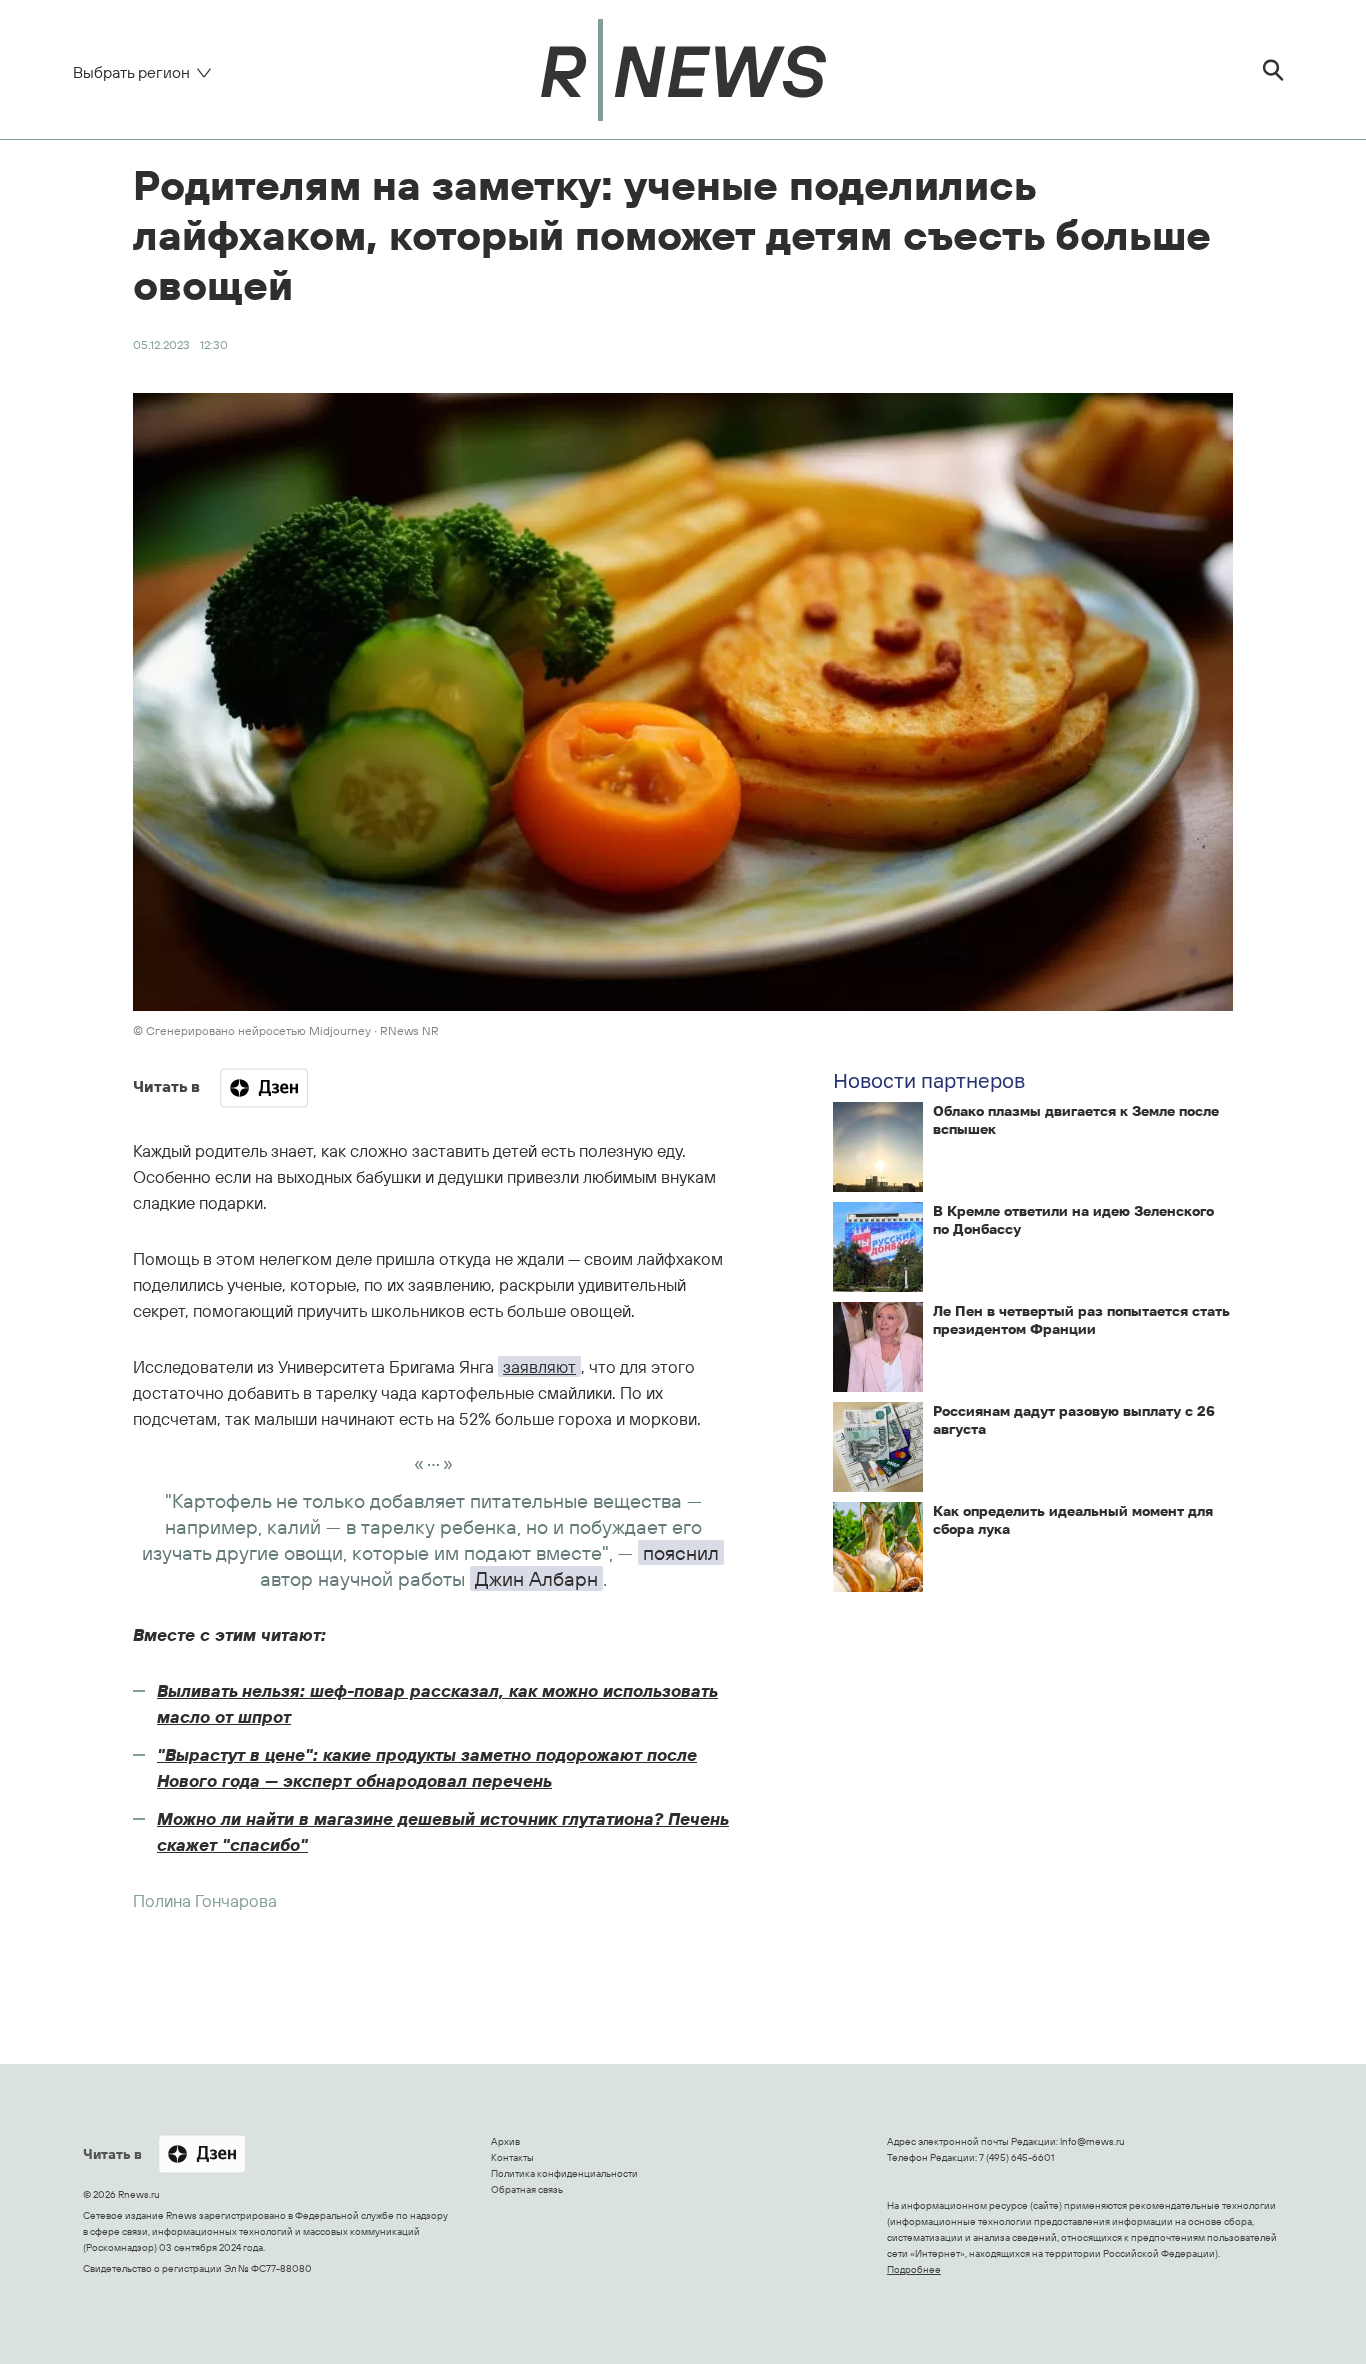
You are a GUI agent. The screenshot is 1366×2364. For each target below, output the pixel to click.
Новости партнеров (929, 1080)
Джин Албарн (536, 1578)
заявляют (539, 1366)
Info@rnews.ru (1092, 2141)
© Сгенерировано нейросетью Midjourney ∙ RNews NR (286, 1030)
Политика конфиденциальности (564, 2173)
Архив (505, 2141)
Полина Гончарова (205, 1900)
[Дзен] (264, 1088)
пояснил (681, 1552)
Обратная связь (527, 2189)
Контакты (512, 2157)
